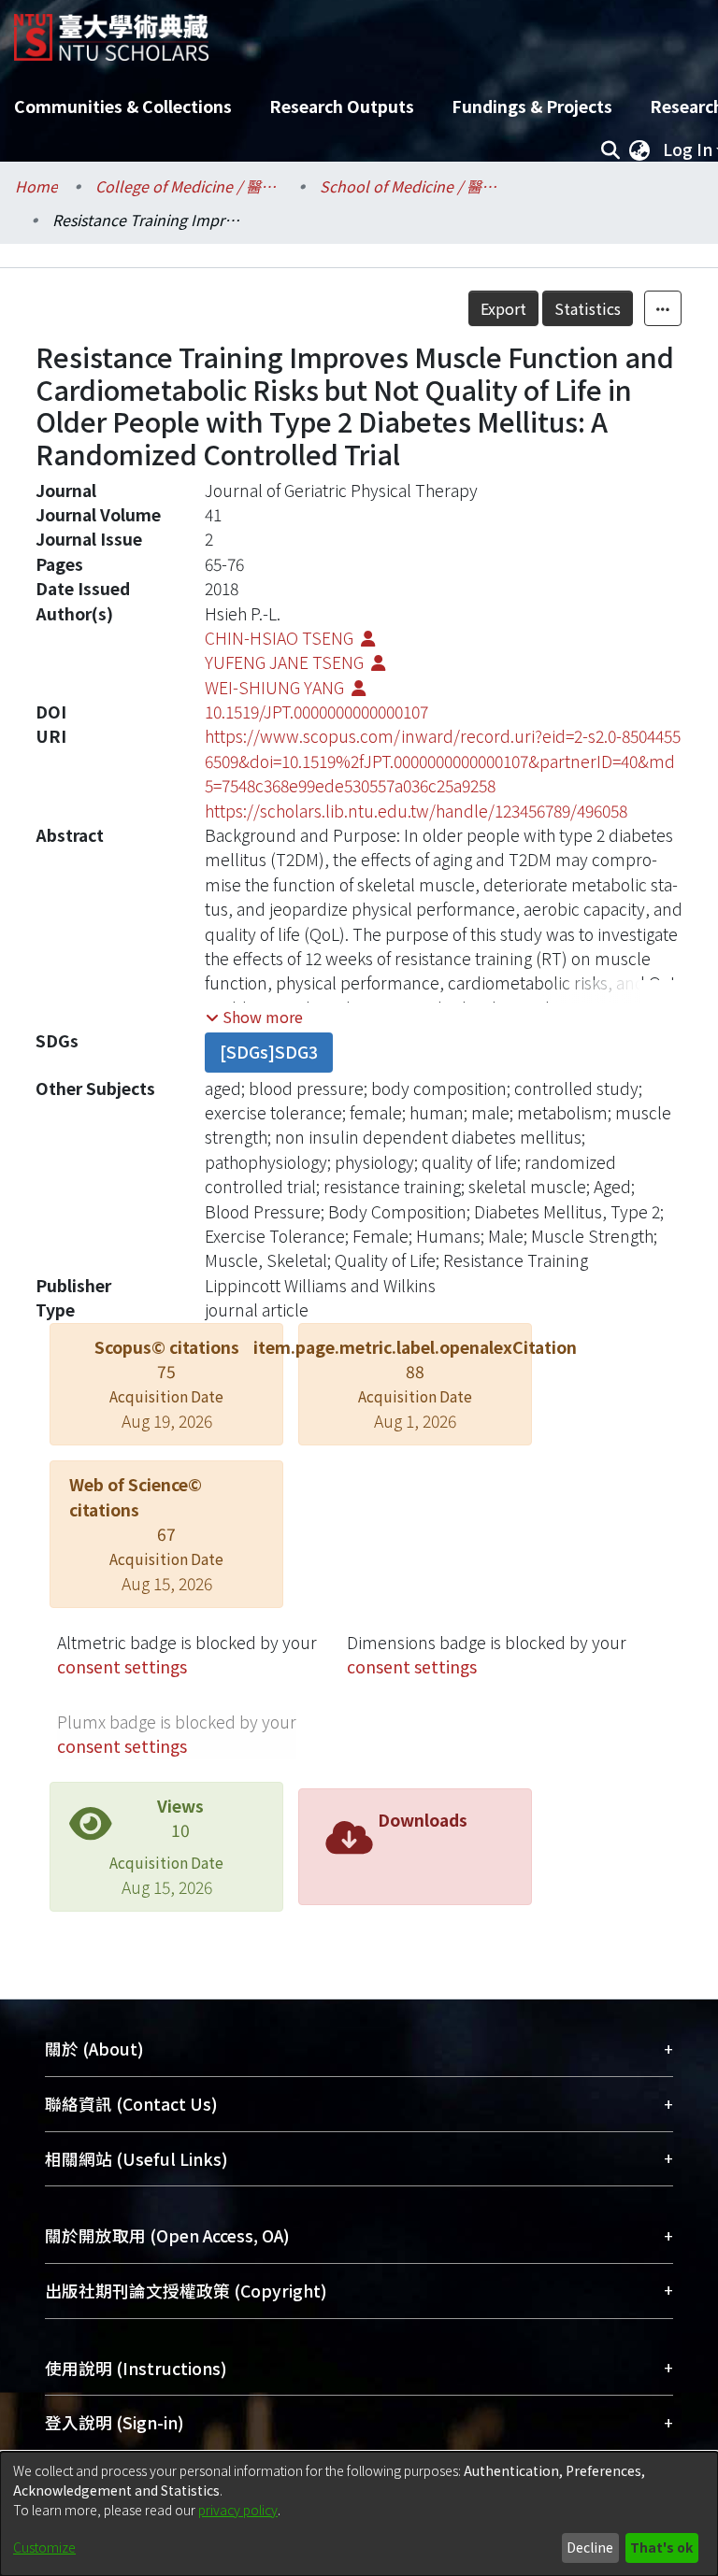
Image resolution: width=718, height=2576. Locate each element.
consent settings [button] (122, 1666)
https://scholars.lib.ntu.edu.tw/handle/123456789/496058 (416, 811)
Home (36, 186)
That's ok (661, 2547)
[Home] (111, 30)
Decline (590, 2547)
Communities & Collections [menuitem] (123, 106)
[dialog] (359, 2514)
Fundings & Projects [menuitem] (532, 106)
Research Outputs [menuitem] (342, 106)
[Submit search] (610, 149)
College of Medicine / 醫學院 (189, 186)
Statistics (588, 308)
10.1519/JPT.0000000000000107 (316, 712)
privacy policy (238, 2510)
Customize (44, 2547)
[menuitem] (639, 149)
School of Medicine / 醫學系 (413, 186)
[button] (254, 1017)
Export (503, 308)
